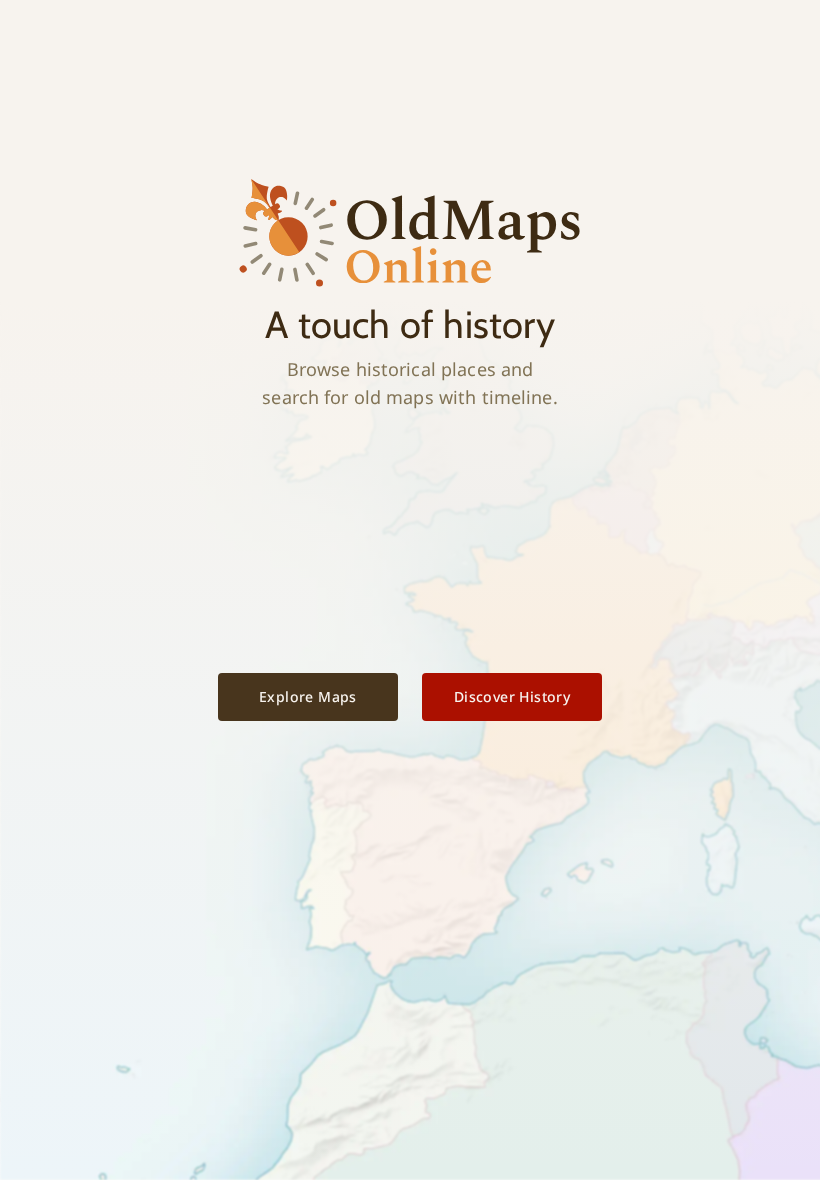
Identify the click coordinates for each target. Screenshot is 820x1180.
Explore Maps (308, 696)
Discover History (512, 696)
